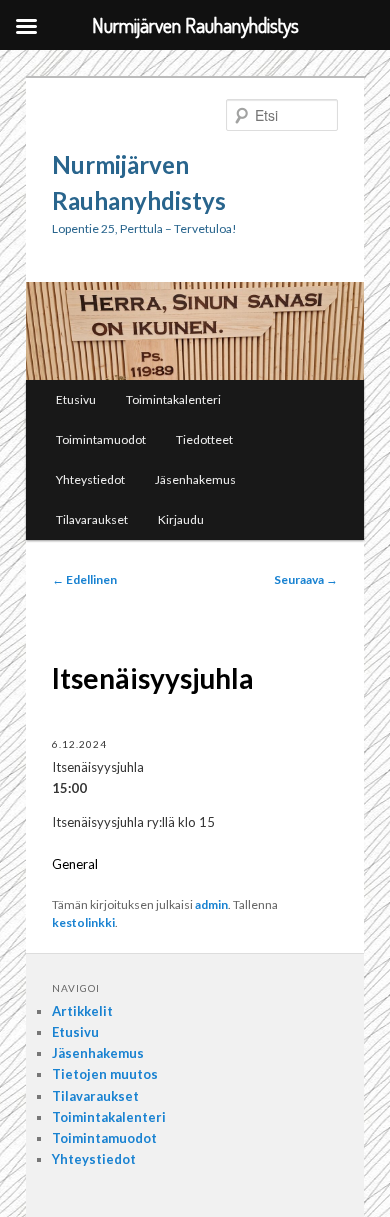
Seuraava (306, 579)
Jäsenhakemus (195, 479)
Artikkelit (82, 1011)
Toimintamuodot (101, 439)
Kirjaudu (181, 519)
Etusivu (76, 399)
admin (211, 904)
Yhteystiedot (90, 479)
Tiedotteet (204, 439)
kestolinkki (83, 922)
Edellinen (84, 579)
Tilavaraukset (92, 519)
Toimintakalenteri (173, 399)
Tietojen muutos (105, 1074)
